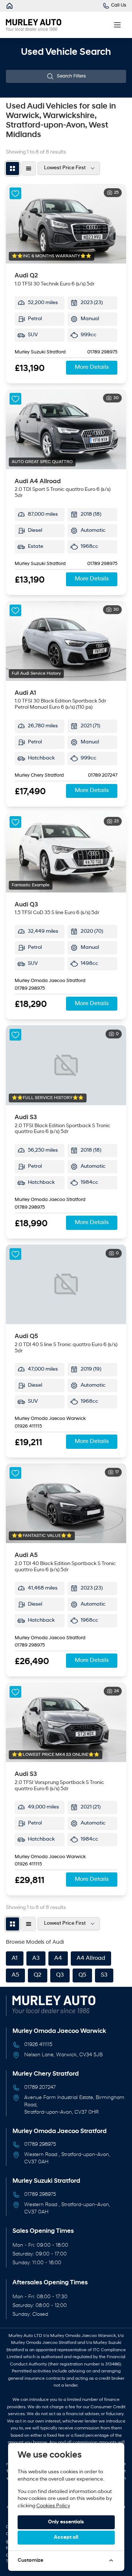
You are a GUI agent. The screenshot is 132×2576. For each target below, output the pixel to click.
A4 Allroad (91, 1958)
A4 (58, 1958)
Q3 (60, 1975)
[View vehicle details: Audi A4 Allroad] (66, 429)
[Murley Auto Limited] (10, 6)
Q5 (82, 1975)
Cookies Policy (53, 2506)
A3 (36, 1958)
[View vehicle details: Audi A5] (66, 1503)
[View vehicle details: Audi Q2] (66, 224)
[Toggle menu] (117, 25)
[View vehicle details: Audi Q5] (66, 1285)
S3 (104, 1975)
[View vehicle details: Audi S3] (66, 1065)
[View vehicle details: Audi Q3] (66, 853)
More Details (92, 367)
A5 (15, 1975)
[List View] (29, 168)
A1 (15, 1958)
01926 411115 (28, 1427)
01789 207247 (103, 776)
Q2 (38, 1975)
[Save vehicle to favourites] (15, 193)
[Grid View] (12, 168)
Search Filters (71, 76)
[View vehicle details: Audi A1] (66, 641)
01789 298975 (102, 352)
